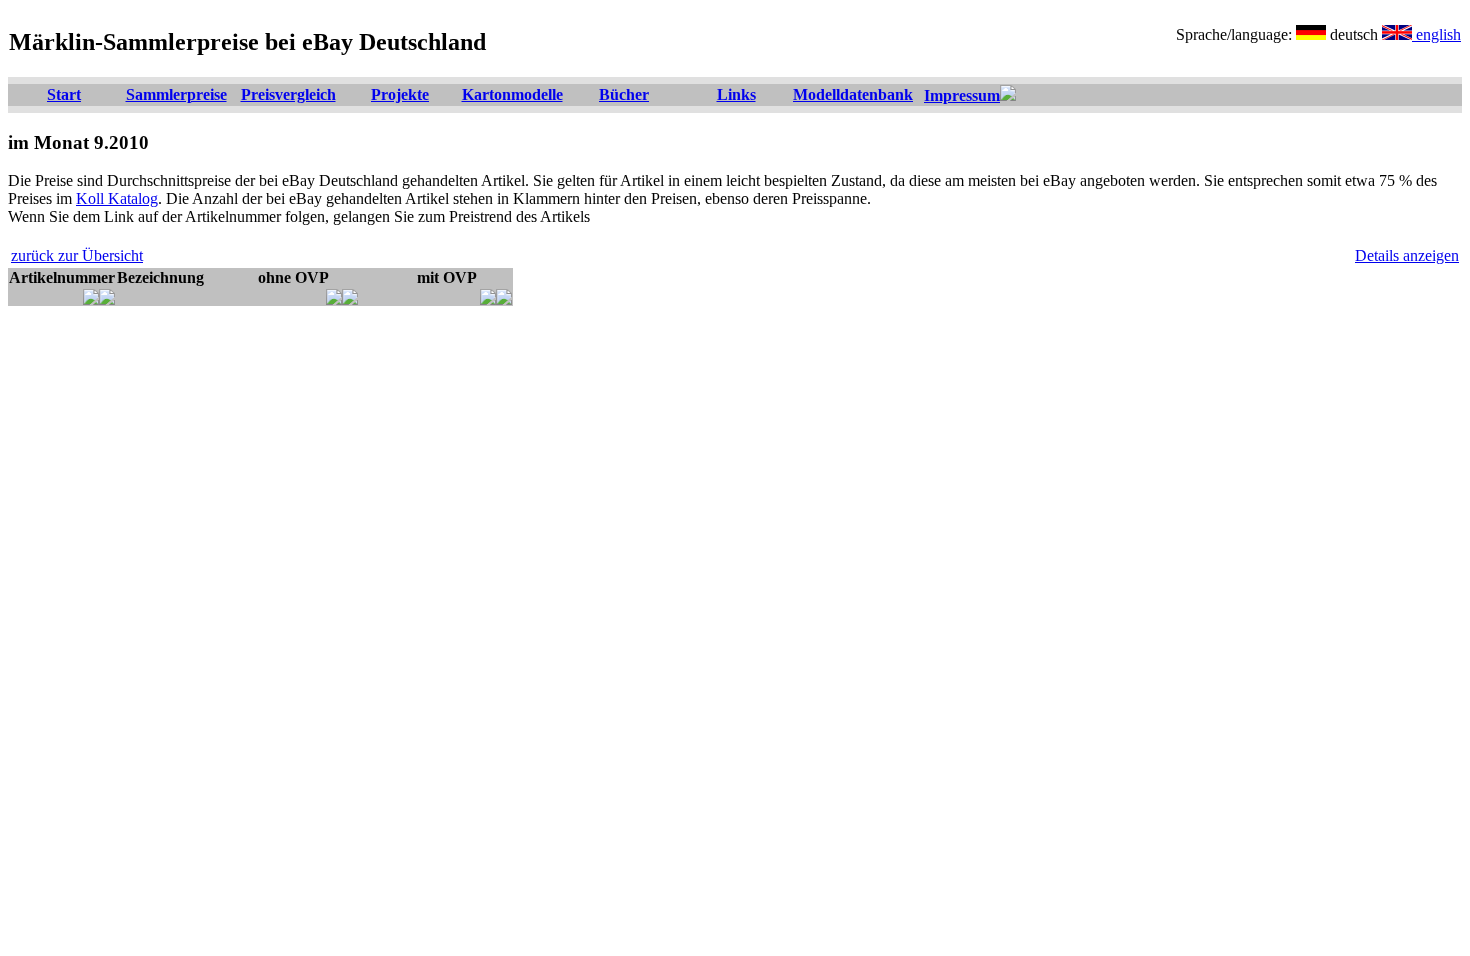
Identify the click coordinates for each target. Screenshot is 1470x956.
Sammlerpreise (176, 94)
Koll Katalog (117, 198)
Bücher (624, 94)
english (1436, 34)
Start (64, 94)
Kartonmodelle (512, 94)
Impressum (962, 95)
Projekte (400, 94)
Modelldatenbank (853, 94)
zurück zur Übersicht (77, 255)
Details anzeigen (1407, 255)
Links (736, 94)
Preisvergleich (288, 94)
